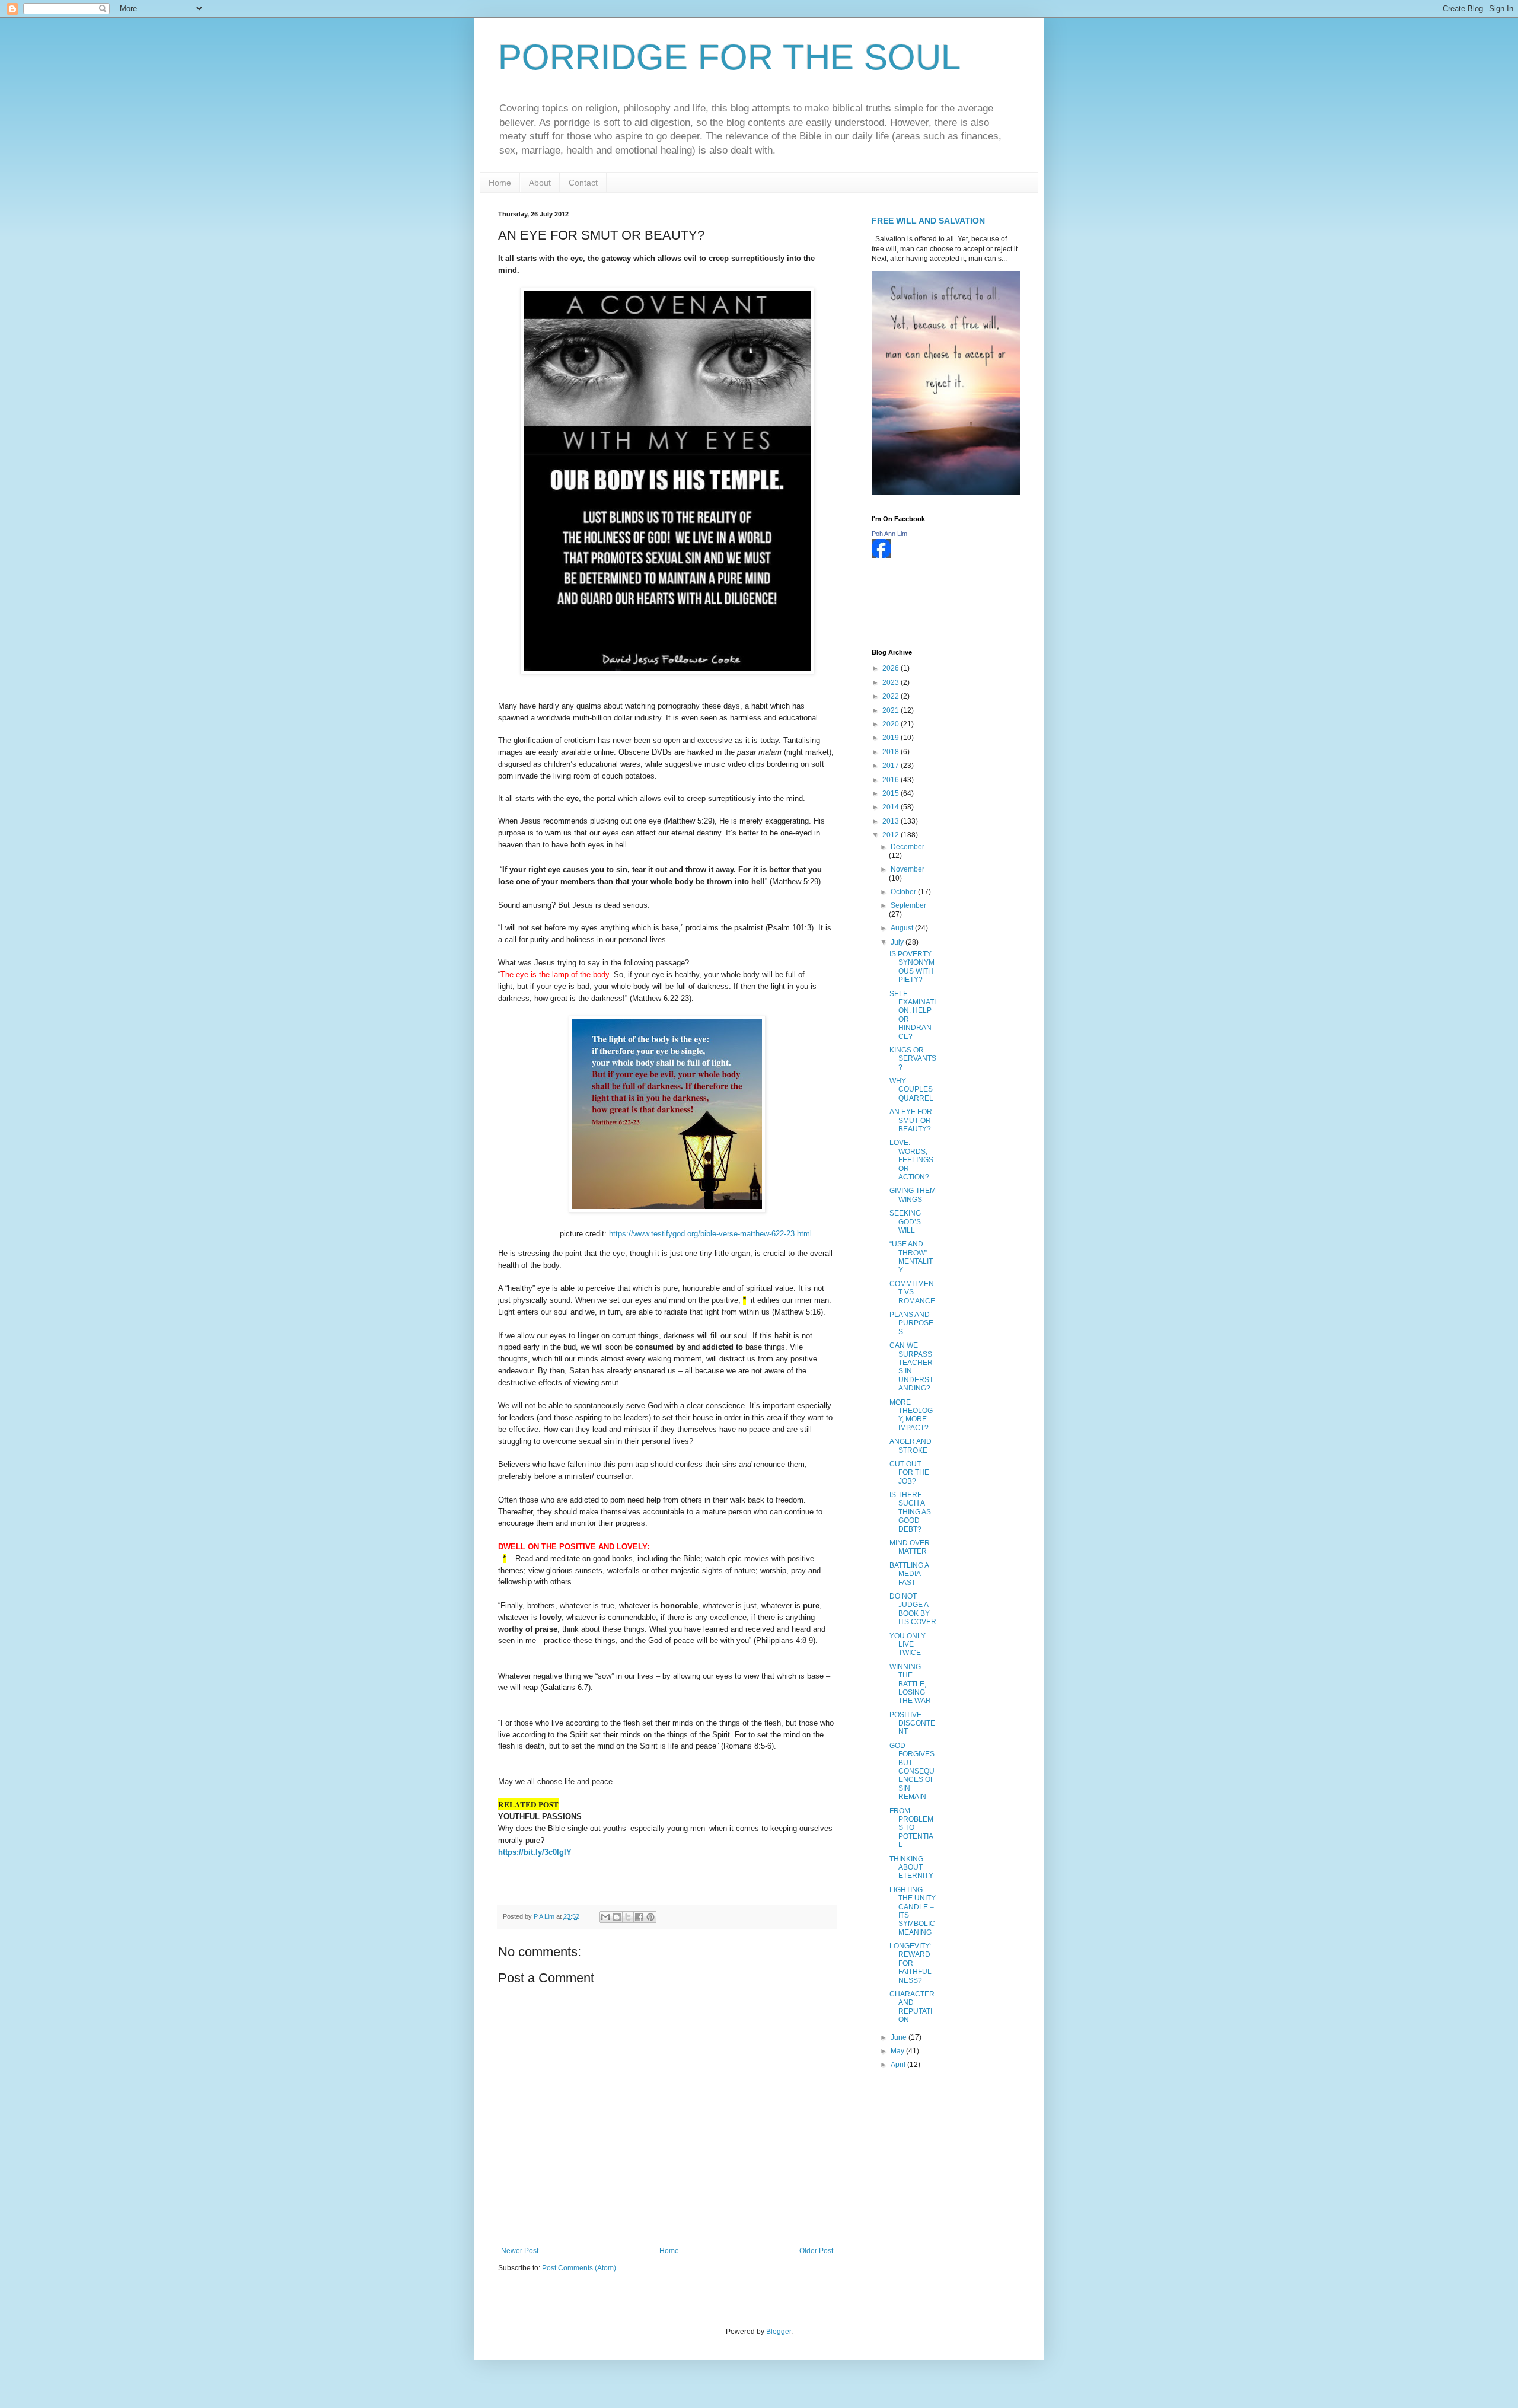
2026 (892, 668)
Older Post (816, 2251)
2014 (892, 807)
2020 (892, 724)
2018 (892, 752)
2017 (892, 766)
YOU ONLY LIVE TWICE (908, 1645)
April (899, 2065)
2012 (892, 835)
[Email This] (605, 1917)
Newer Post (520, 2251)
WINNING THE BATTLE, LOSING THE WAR (910, 1684)
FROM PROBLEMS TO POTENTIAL (911, 1828)
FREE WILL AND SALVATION (928, 221)
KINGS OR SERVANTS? (913, 1059)
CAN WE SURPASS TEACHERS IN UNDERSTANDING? (911, 1367)
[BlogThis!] (617, 1917)
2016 (892, 780)
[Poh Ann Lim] (881, 556)
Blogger (779, 2332)
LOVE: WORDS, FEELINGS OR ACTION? (911, 1160)
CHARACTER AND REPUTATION (912, 2007)
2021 (892, 710)
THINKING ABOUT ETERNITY (911, 1868)
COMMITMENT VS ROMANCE (912, 1292)
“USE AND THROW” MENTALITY (911, 1257)
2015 (892, 793)
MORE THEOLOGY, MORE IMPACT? (911, 1415)
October (904, 892)
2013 (892, 821)
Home (500, 183)
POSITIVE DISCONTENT (912, 1723)
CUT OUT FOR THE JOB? (909, 1473)
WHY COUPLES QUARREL (911, 1090)
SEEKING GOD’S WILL (905, 1222)
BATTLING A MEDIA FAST (909, 1574)
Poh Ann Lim (889, 534)
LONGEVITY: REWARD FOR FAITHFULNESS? (911, 1963)
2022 (892, 696)
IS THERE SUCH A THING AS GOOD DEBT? (910, 1512)
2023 (892, 682)
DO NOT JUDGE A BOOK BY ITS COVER (913, 1609)
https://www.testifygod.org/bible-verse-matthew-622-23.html (710, 1234)
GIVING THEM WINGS (913, 1195)
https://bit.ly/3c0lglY (535, 1852)
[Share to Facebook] (639, 1917)
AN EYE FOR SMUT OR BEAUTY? (911, 1120)
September (908, 905)
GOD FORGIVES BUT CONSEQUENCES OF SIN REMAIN (912, 1771)
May (898, 2051)
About (540, 183)
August (903, 928)
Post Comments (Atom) (579, 2268)
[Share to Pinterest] (650, 1917)
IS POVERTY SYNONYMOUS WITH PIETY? (912, 967)
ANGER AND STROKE (911, 1446)
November (908, 869)
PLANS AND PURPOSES (911, 1323)
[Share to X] (628, 1917)
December (908, 847)
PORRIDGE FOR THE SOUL (729, 57)
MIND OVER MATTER (910, 1547)
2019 (892, 738)
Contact (583, 183)
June (900, 2037)
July (898, 942)
